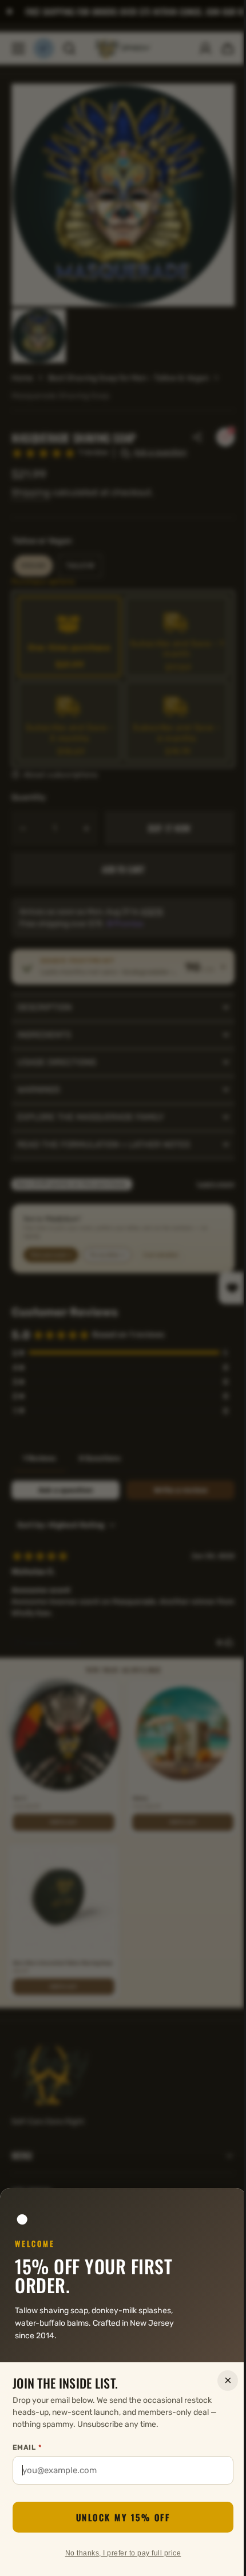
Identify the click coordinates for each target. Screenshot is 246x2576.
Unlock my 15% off (119, 2517)
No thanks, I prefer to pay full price (119, 2553)
